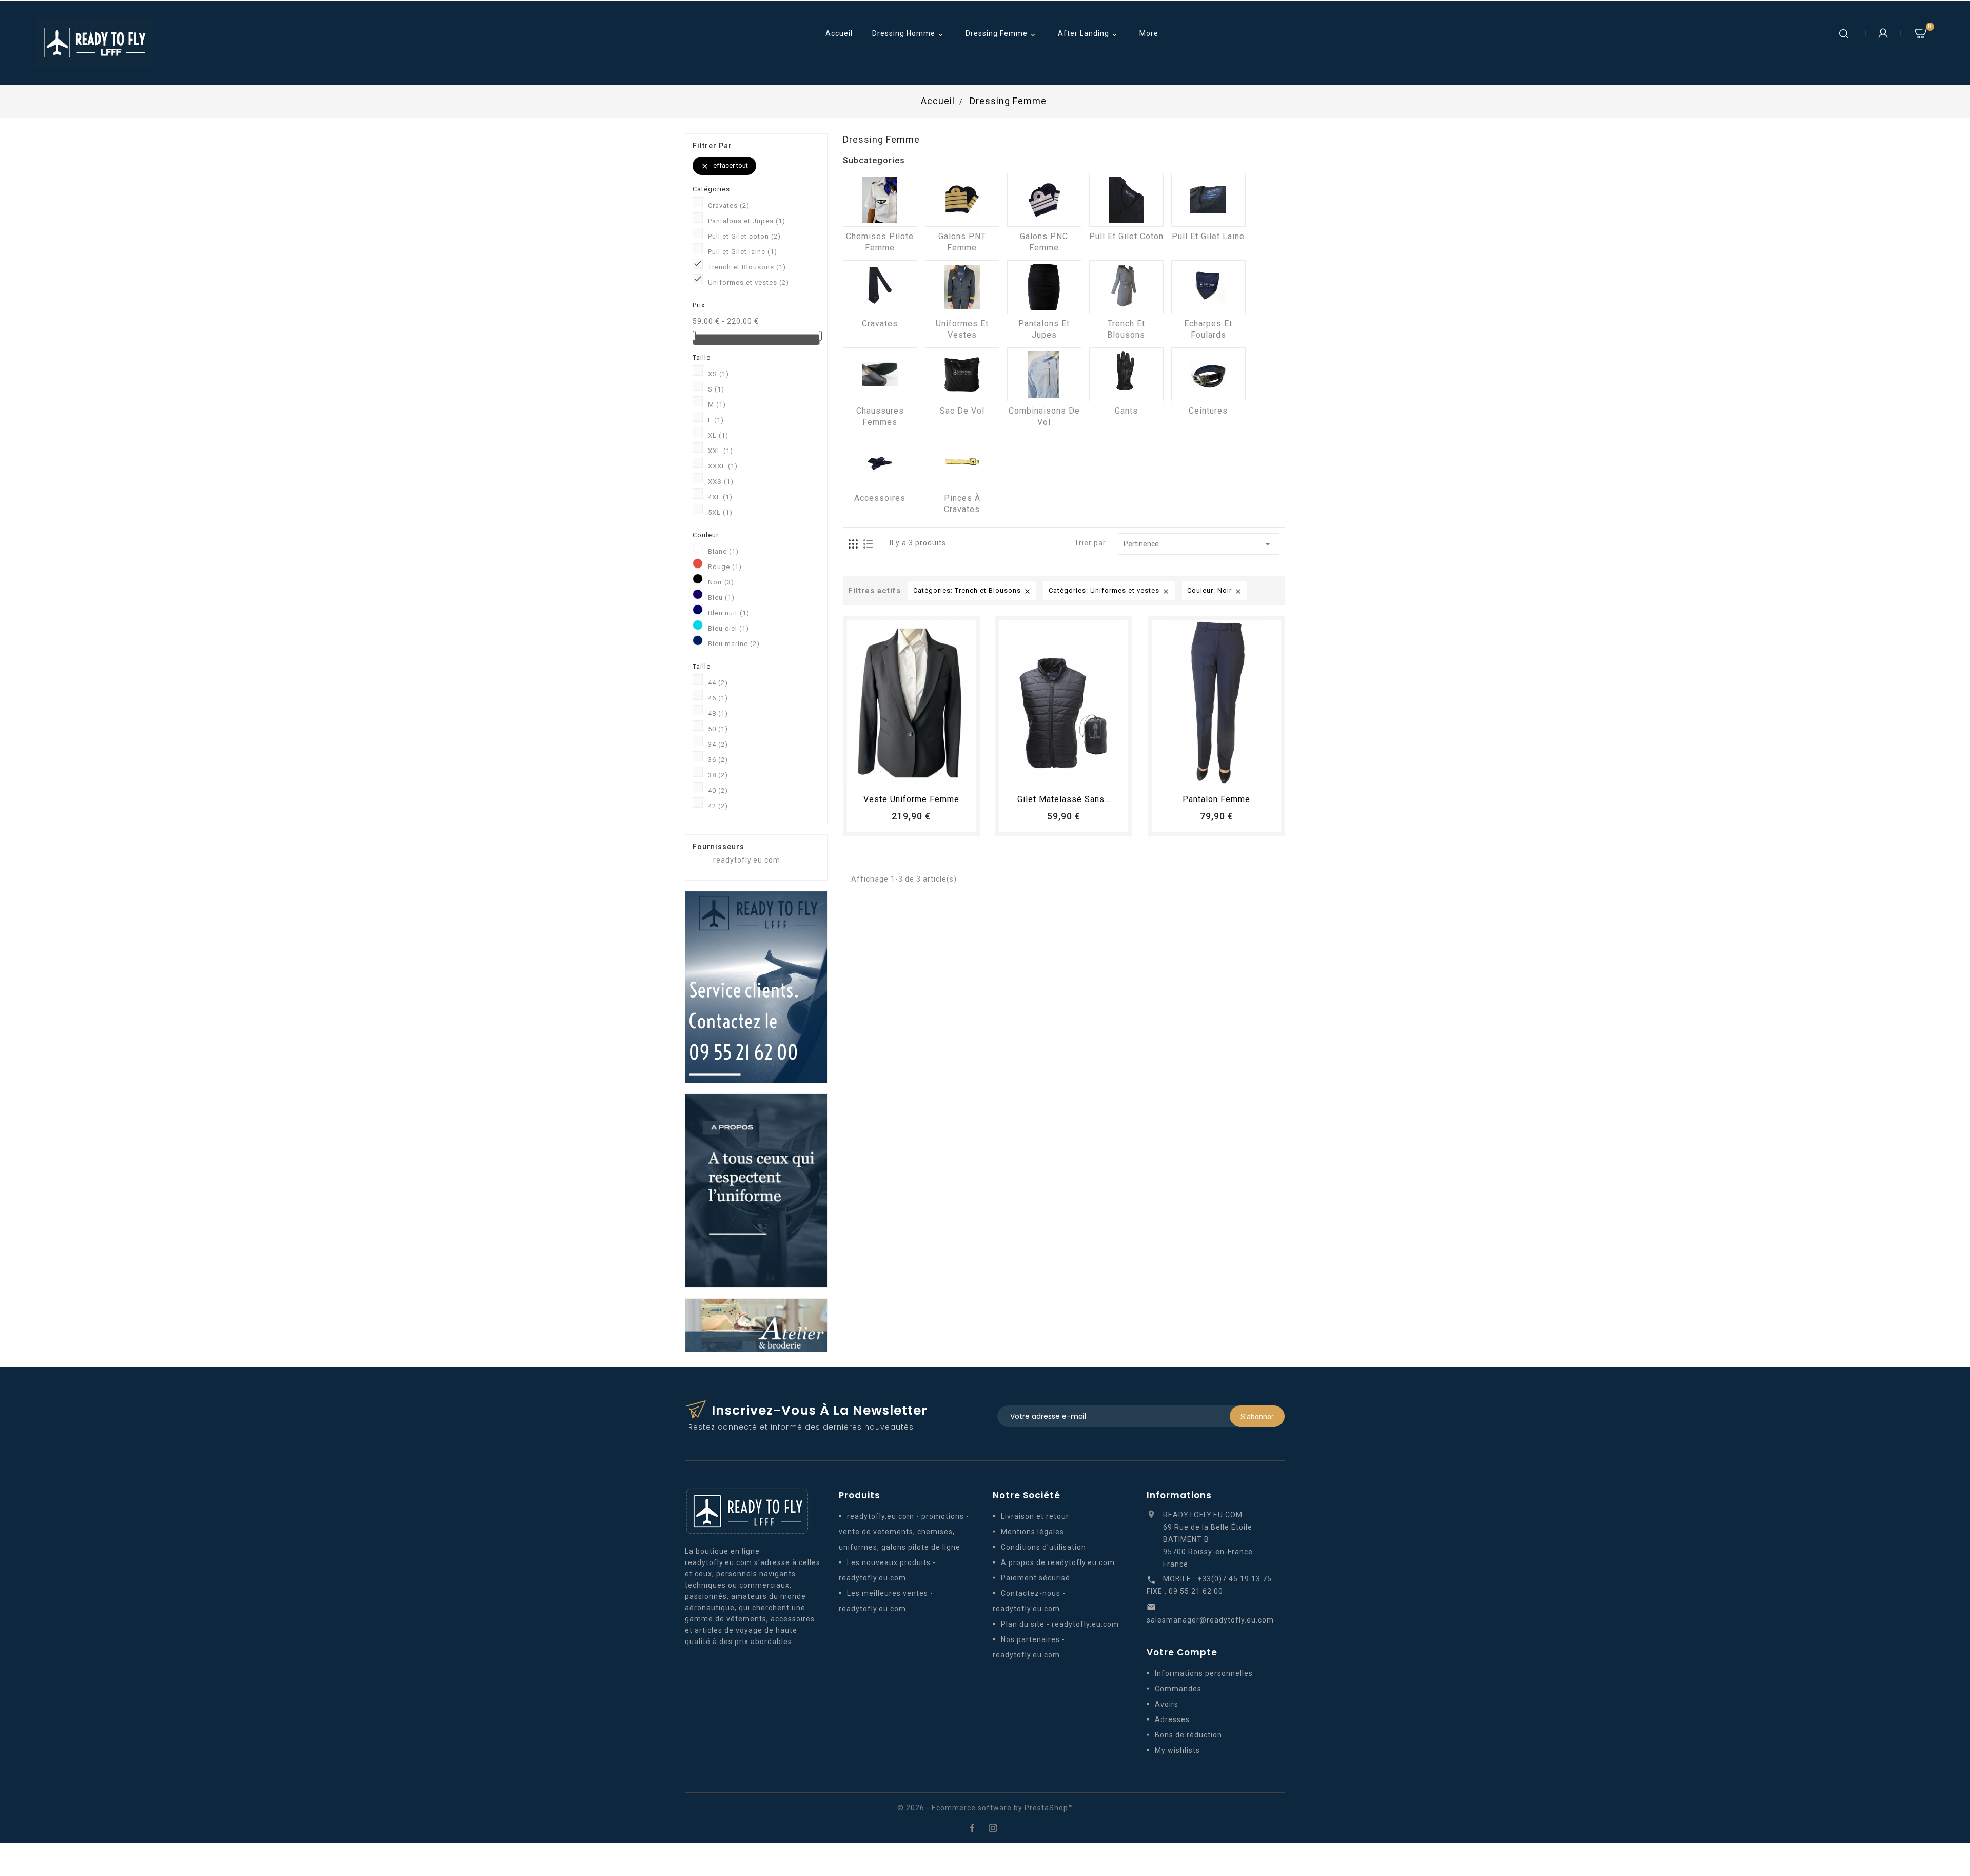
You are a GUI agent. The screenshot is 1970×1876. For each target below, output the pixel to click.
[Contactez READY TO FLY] (756, 986)
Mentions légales (1032, 1532)
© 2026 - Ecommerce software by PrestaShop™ (985, 1808)
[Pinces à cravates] (962, 462)
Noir (721, 582)
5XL (720, 512)
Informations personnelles (1204, 1673)
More (1149, 33)
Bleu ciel (728, 628)
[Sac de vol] (962, 374)
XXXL (723, 466)
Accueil (839, 33)
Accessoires (880, 498)
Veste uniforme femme (911, 799)
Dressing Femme (1001, 34)
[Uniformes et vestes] (962, 287)
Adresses (1172, 1719)
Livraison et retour (1035, 1516)
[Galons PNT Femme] (962, 200)
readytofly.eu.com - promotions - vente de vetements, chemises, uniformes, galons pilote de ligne (904, 1532)
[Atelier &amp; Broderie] (756, 1324)
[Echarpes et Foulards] (1208, 287)
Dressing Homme (909, 34)
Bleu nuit (729, 613)
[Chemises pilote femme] (880, 200)
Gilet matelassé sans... (1064, 799)
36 (718, 760)
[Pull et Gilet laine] (1208, 200)
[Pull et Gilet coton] (1126, 200)
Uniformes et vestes (748, 282)
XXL (721, 451)
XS (718, 374)
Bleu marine (734, 644)
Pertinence (1199, 544)
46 (718, 698)
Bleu (721, 598)
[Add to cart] (883, 775)
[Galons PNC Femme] (1044, 200)
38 (718, 775)
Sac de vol (962, 411)
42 (718, 806)
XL (718, 435)
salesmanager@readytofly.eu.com (1210, 1620)
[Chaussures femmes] (880, 374)
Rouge (725, 567)
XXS (721, 482)
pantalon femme (1216, 799)
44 (718, 683)
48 (718, 714)
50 (718, 729)
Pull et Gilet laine (743, 252)
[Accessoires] (880, 462)
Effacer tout (724, 166)
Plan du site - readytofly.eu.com (1060, 1624)
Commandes (1178, 1689)
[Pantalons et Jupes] (1044, 287)
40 (718, 790)
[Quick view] (940, 775)
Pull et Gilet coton (744, 236)
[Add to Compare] (921, 775)
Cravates (729, 206)
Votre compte (1182, 1652)
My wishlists (1177, 1750)
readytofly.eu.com (747, 860)
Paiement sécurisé (1036, 1578)
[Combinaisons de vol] (1044, 374)
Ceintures (1208, 411)
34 (718, 744)
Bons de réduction (1188, 1735)
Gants (1126, 411)
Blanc (723, 551)
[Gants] (1126, 374)
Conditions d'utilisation (1043, 1547)
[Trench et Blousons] (1126, 287)
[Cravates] (880, 287)
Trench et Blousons (747, 267)
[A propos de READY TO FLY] (756, 1190)
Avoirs (1167, 1704)
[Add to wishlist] (902, 775)
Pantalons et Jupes (747, 221)
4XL (720, 497)
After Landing (1088, 34)
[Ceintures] (1208, 374)
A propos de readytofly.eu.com (1058, 1562)
